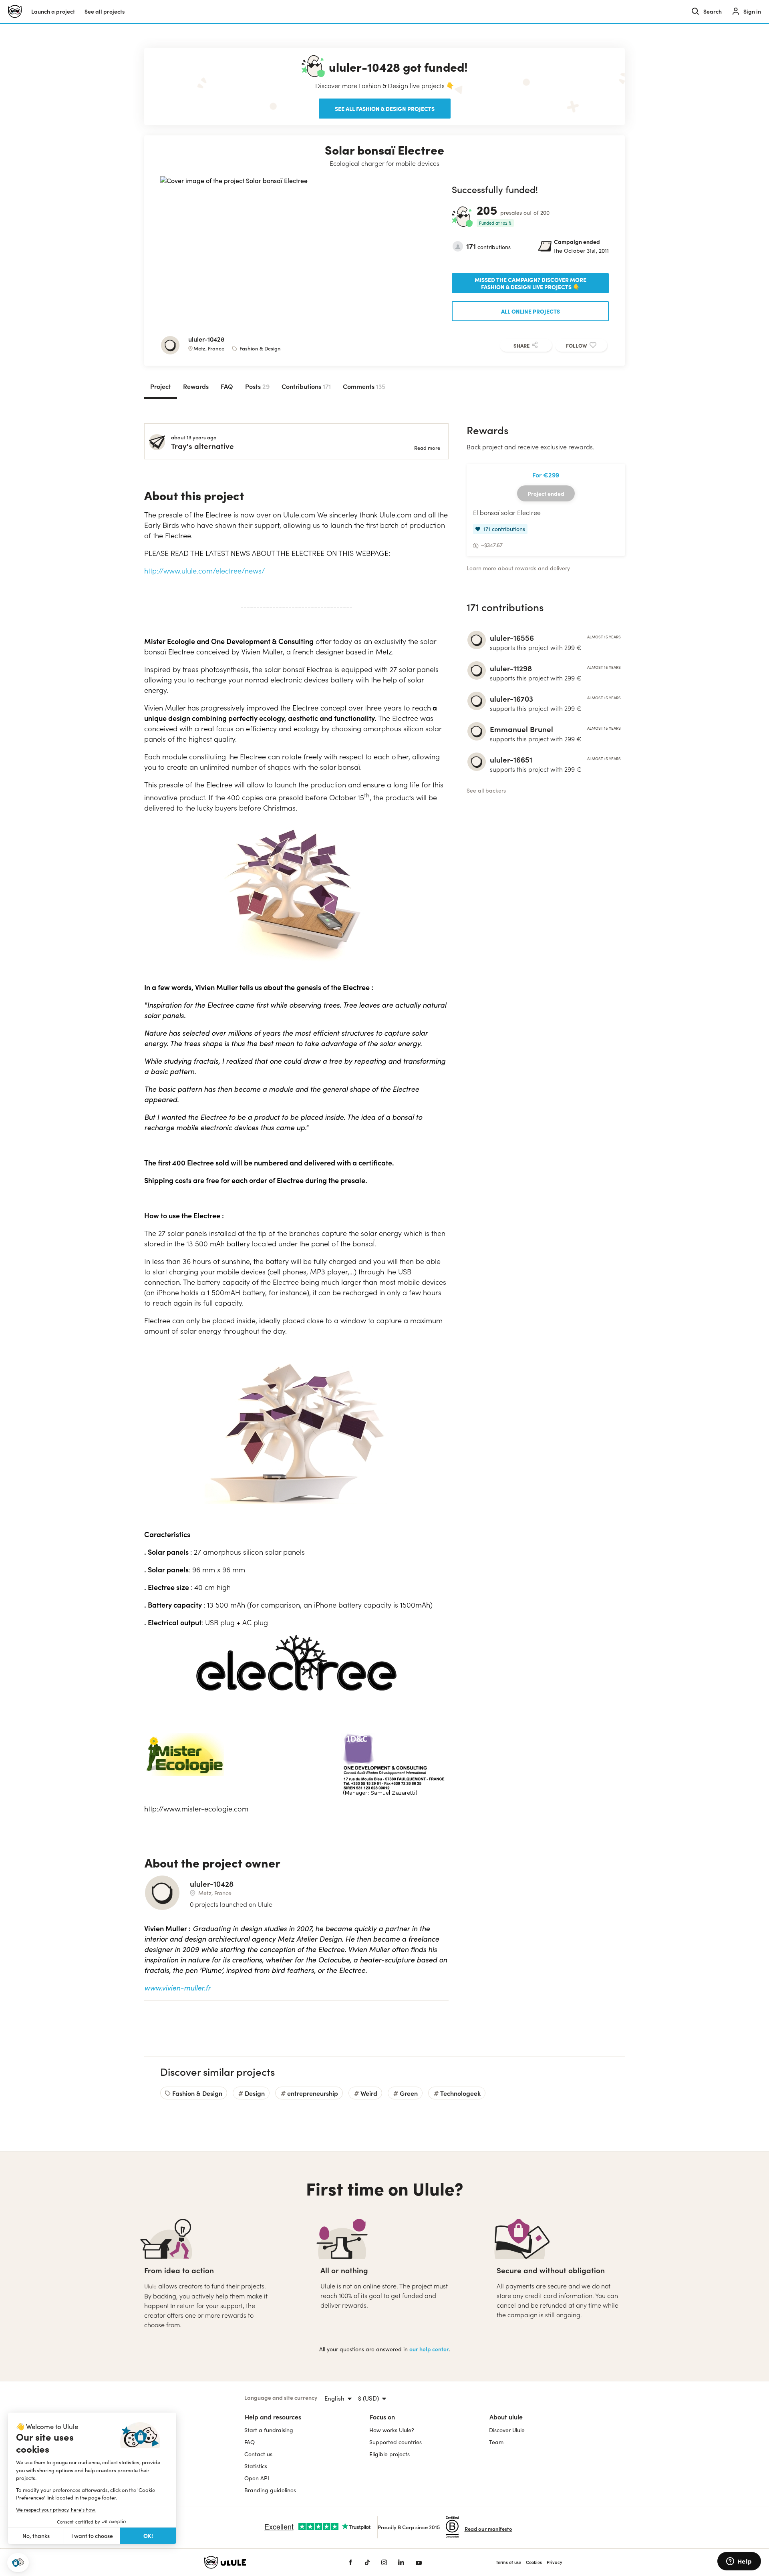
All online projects (530, 311)
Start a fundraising (269, 2430)
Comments (364, 386)
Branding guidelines (270, 2490)
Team (496, 2442)
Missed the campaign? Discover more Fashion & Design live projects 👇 (530, 283)
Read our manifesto (488, 2529)
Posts (257, 386)
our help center (429, 2349)
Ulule (150, 2286)
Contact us (258, 2454)
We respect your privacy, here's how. (56, 2510)
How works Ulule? (392, 2430)
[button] (18, 2563)
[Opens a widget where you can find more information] (739, 2562)
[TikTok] (367, 2562)
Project (161, 386)
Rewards (196, 386)
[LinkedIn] (401, 2562)
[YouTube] (419, 2562)
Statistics (256, 2466)
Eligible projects (390, 2454)
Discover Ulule (507, 2430)
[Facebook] (350, 2562)
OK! (148, 2536)
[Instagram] (384, 2562)
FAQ (227, 386)
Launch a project (53, 11)
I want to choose (92, 2536)
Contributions (306, 386)
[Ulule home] (264, 2562)
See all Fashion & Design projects (385, 109)
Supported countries (396, 2442)
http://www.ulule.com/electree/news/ (204, 571)
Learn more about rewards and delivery (518, 568)
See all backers (486, 790)
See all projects (105, 11)
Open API (257, 2478)
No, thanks (36, 2536)
